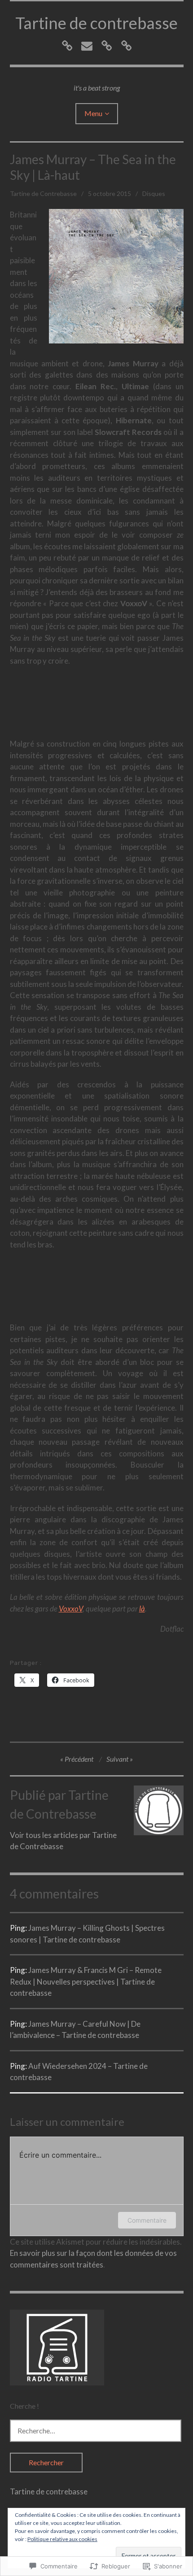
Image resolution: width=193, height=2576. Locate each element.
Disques (154, 193)
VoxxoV (71, 1609)
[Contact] (87, 46)
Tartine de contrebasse (96, 23)
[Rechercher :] (96, 2430)
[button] (116, 276)
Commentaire (147, 2220)
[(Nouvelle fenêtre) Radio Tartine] (57, 2383)
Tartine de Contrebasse (43, 193)
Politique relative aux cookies (62, 2539)
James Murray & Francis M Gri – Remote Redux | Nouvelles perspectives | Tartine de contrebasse (86, 1981)
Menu (93, 113)
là (142, 1609)
